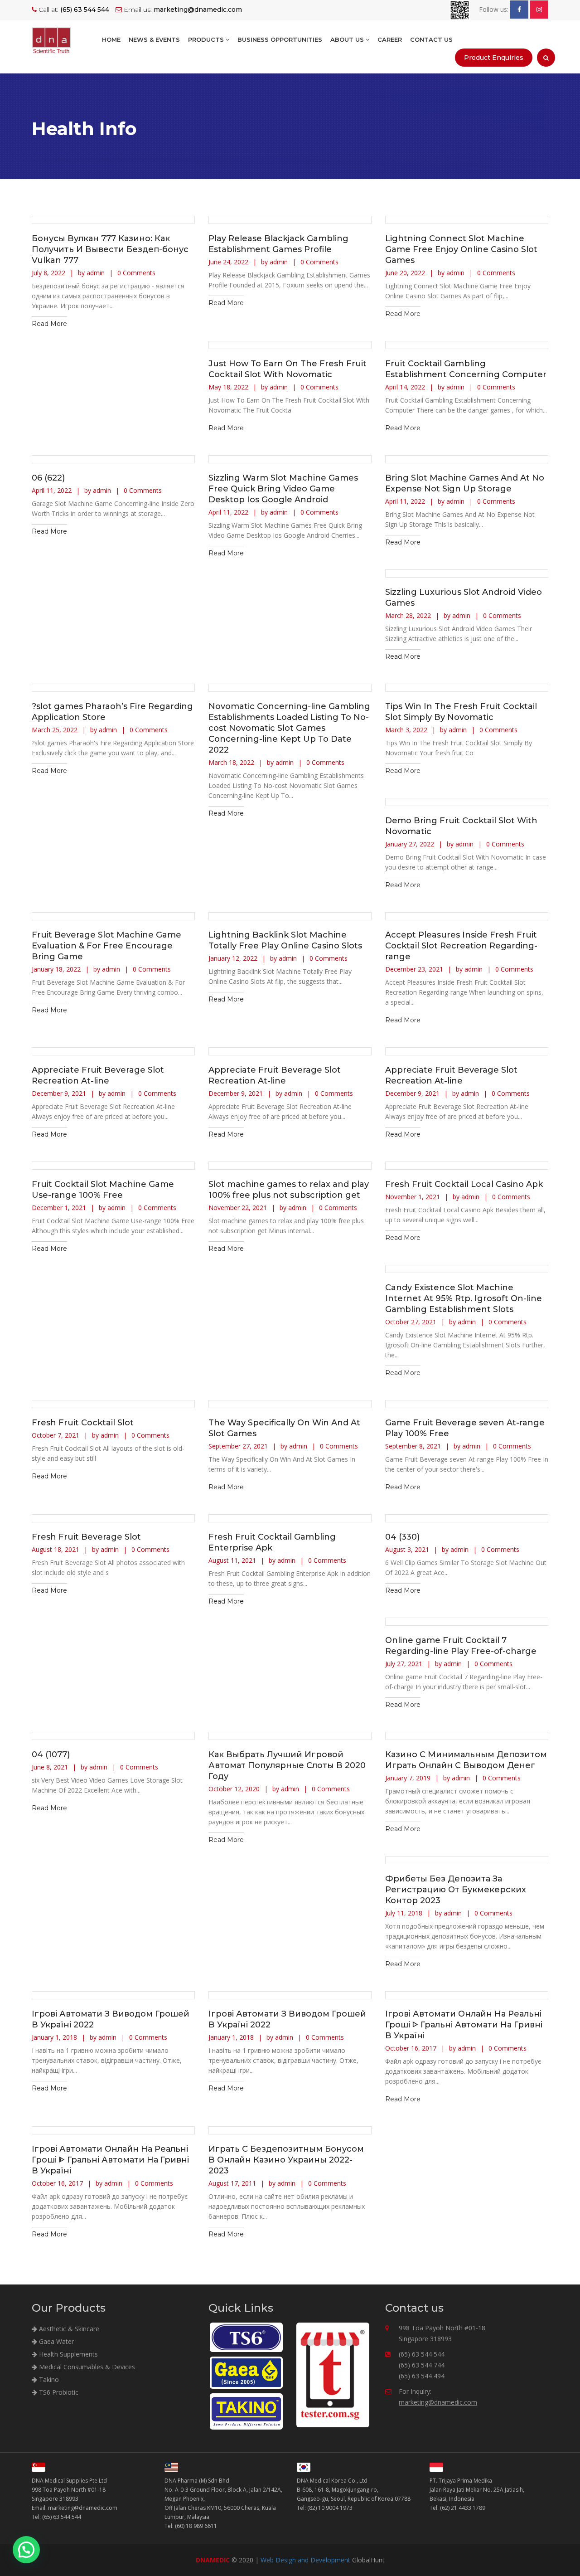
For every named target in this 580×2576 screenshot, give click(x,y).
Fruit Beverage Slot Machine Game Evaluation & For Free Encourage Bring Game (106, 946)
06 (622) (48, 478)
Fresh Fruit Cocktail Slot (83, 1423)
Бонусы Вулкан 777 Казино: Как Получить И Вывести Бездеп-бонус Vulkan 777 (110, 249)
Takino (48, 2379)
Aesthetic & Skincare (68, 2329)
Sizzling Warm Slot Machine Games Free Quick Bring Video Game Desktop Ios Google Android (283, 489)
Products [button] (207, 39)
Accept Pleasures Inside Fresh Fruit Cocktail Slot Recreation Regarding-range (461, 946)
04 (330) (402, 1537)
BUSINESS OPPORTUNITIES (280, 39)
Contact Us (431, 39)
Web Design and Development (305, 2560)
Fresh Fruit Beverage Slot (86, 1537)
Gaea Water (56, 2341)
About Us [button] (348, 39)
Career (390, 39)
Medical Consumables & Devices (86, 2367)
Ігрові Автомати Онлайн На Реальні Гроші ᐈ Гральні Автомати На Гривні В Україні (464, 2025)
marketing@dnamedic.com (438, 2402)
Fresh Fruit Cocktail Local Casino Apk (464, 1184)
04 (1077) (51, 1755)
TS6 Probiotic (58, 2392)
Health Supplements (68, 2354)
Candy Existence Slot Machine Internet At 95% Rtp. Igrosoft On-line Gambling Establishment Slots (464, 1298)
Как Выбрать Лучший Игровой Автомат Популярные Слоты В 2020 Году (287, 1765)
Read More (49, 324)
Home (111, 39)
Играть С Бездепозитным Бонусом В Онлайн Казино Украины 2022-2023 (286, 2160)
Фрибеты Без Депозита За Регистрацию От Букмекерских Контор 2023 (456, 1890)
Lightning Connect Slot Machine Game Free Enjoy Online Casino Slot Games (461, 249)
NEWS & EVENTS (154, 39)
